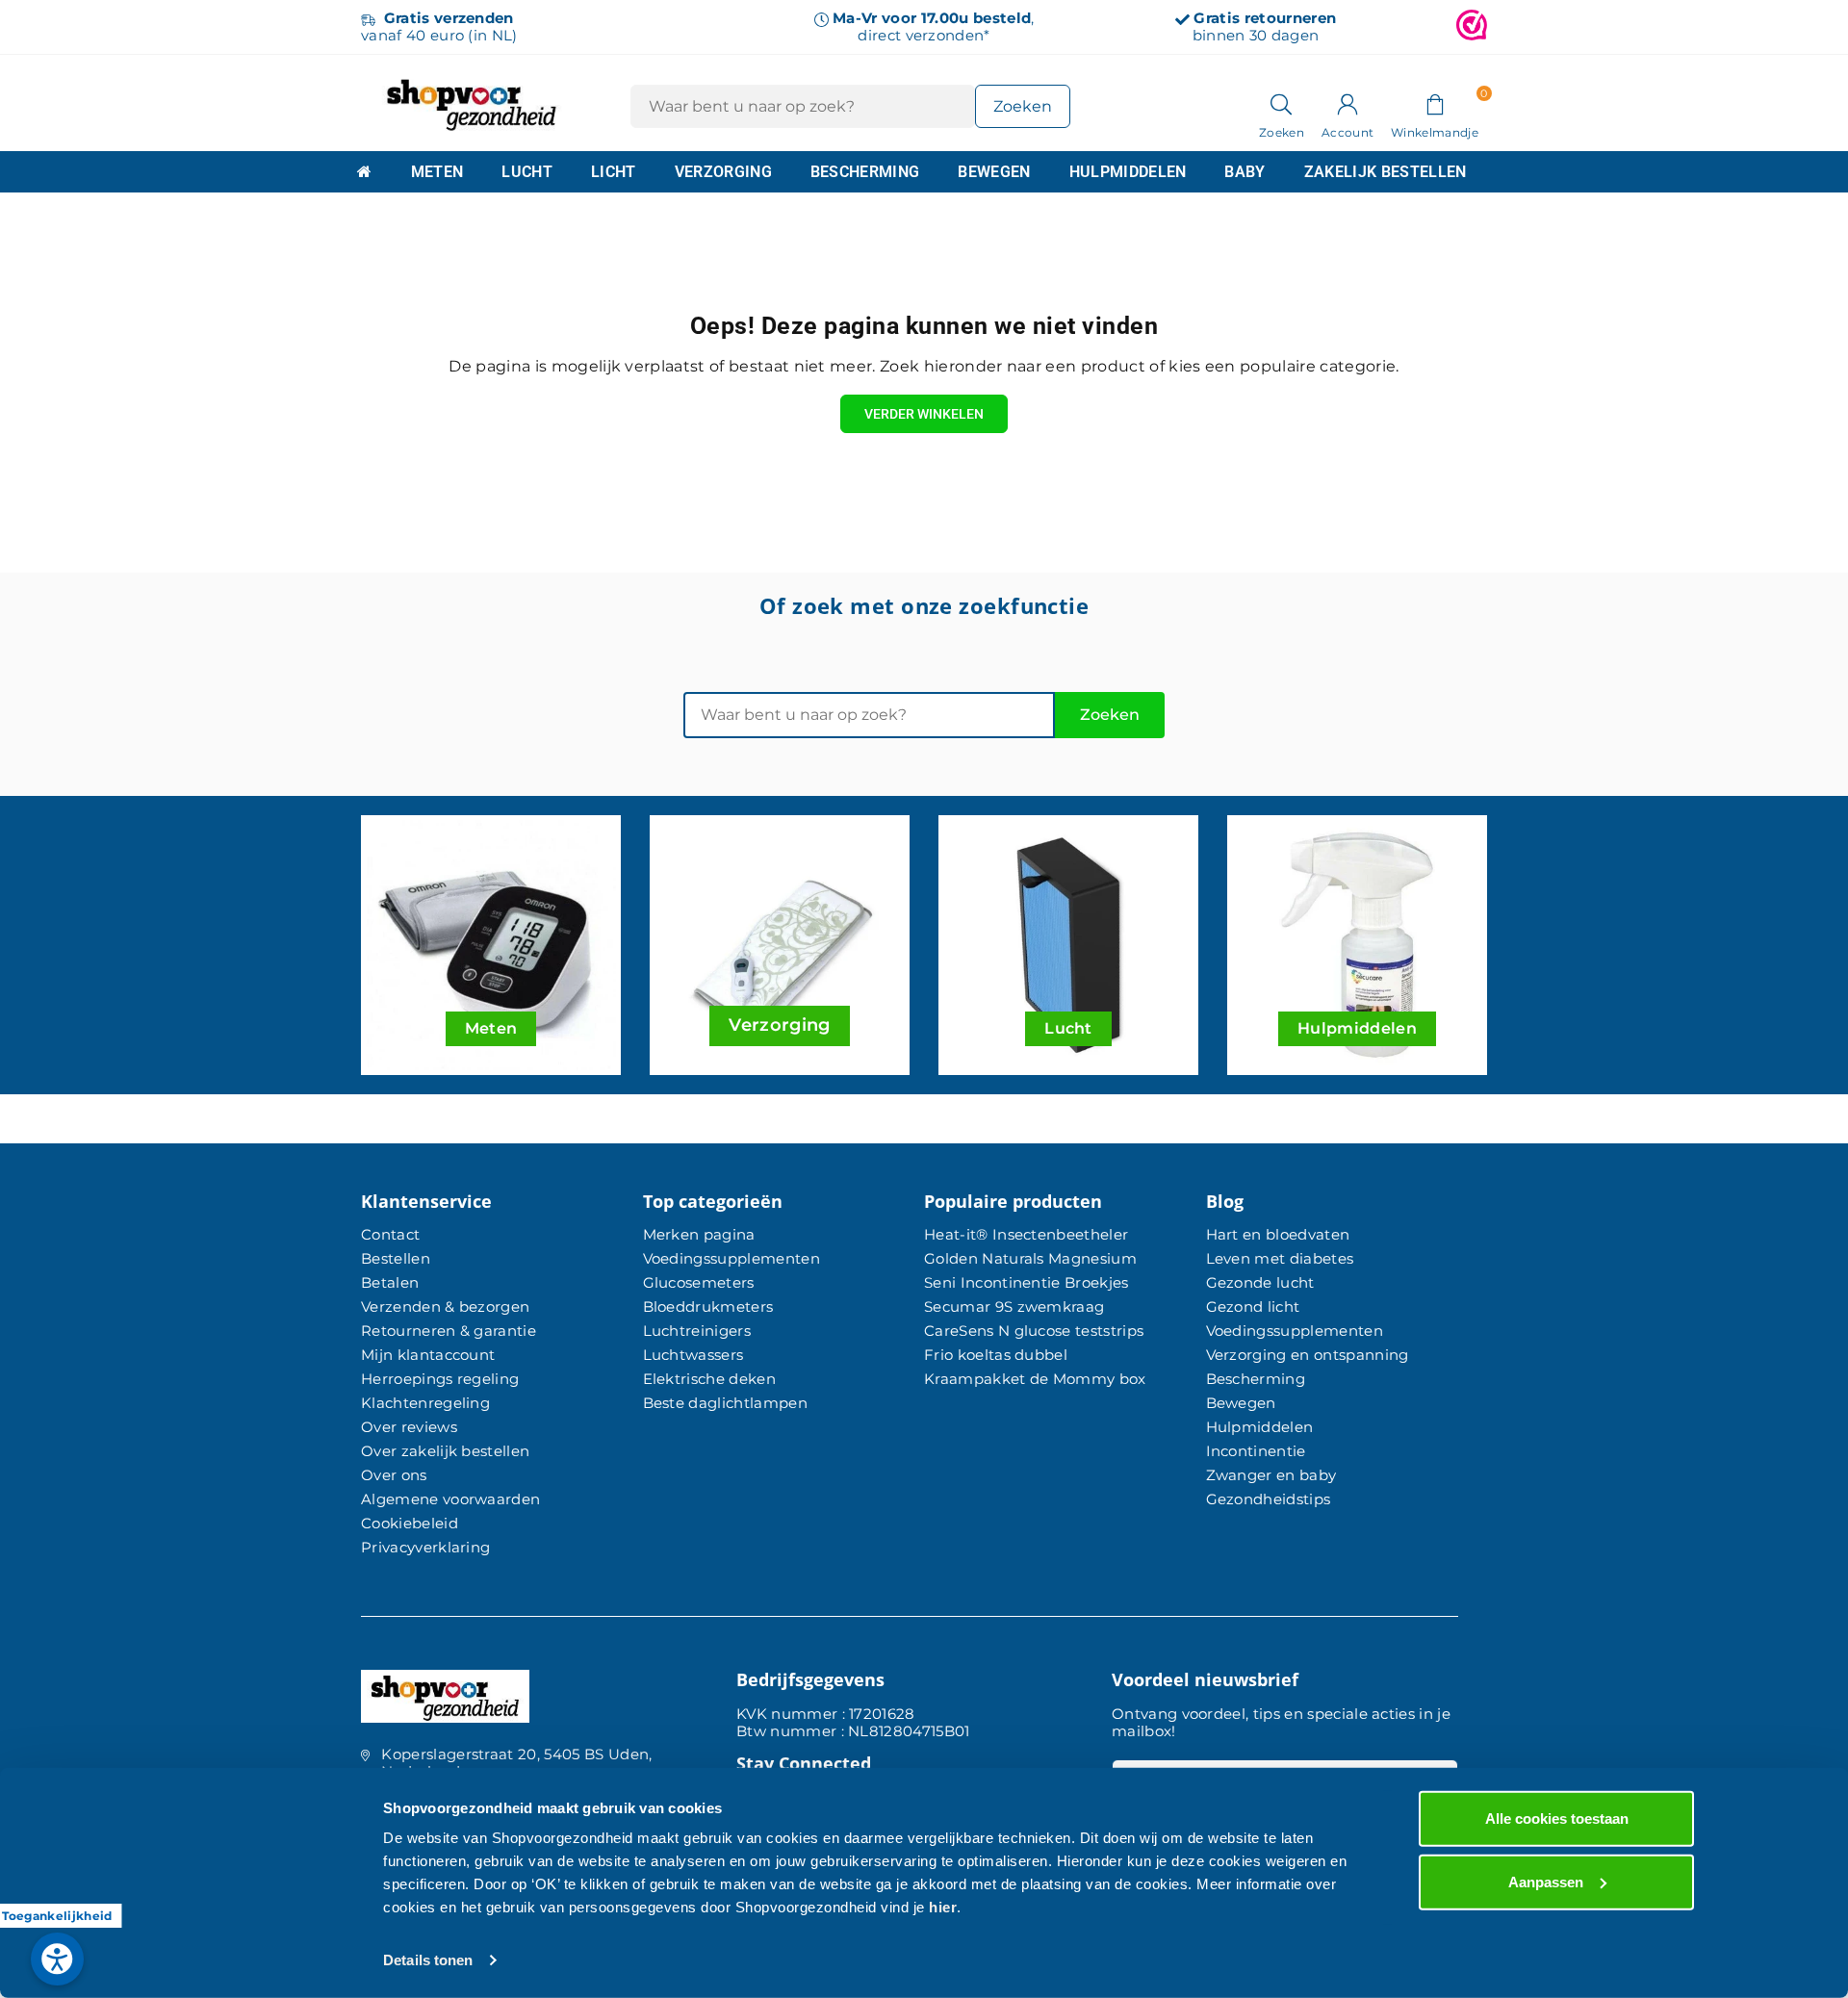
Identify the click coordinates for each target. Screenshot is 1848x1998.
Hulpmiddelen (1128, 172)
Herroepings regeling (440, 1379)
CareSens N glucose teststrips (1034, 1331)
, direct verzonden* (933, 26)
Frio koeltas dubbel (996, 1355)
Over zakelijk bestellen (445, 1451)
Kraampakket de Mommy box (1035, 1379)
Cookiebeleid (410, 1523)
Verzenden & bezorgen (445, 1306)
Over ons (394, 1475)
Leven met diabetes (1280, 1258)
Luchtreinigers (697, 1331)
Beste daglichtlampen (725, 1403)
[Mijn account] (1347, 103)
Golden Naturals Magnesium (1030, 1258)
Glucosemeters (699, 1282)
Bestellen (396, 1258)
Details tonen (428, 1960)
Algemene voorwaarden (450, 1499)
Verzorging (723, 172)
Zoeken (1110, 715)
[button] (1435, 103)
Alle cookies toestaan (1557, 1819)
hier (943, 1907)
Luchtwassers (693, 1355)
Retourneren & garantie (449, 1331)
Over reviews (409, 1427)
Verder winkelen (924, 414)
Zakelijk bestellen (1386, 172)
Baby (1245, 172)
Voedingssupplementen (731, 1258)
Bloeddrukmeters (708, 1306)
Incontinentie (1256, 1451)
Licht (614, 172)
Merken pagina (699, 1234)
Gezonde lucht (1260, 1282)
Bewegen (994, 172)
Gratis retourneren (1265, 18)
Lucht (527, 172)
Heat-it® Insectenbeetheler (1026, 1234)
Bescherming (865, 172)
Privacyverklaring (425, 1547)
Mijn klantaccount (428, 1355)
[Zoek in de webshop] (1282, 103)
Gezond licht (1253, 1306)
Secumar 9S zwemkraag (1014, 1306)
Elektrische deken (709, 1379)
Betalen (390, 1282)
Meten (437, 172)
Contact (390, 1234)
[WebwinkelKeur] (1472, 27)
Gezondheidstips (1269, 1499)
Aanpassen (1546, 1881)
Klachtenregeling (425, 1403)
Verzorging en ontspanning (1308, 1355)
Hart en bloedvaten (1278, 1234)
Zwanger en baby (1271, 1475)
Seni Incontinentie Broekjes (1027, 1282)
